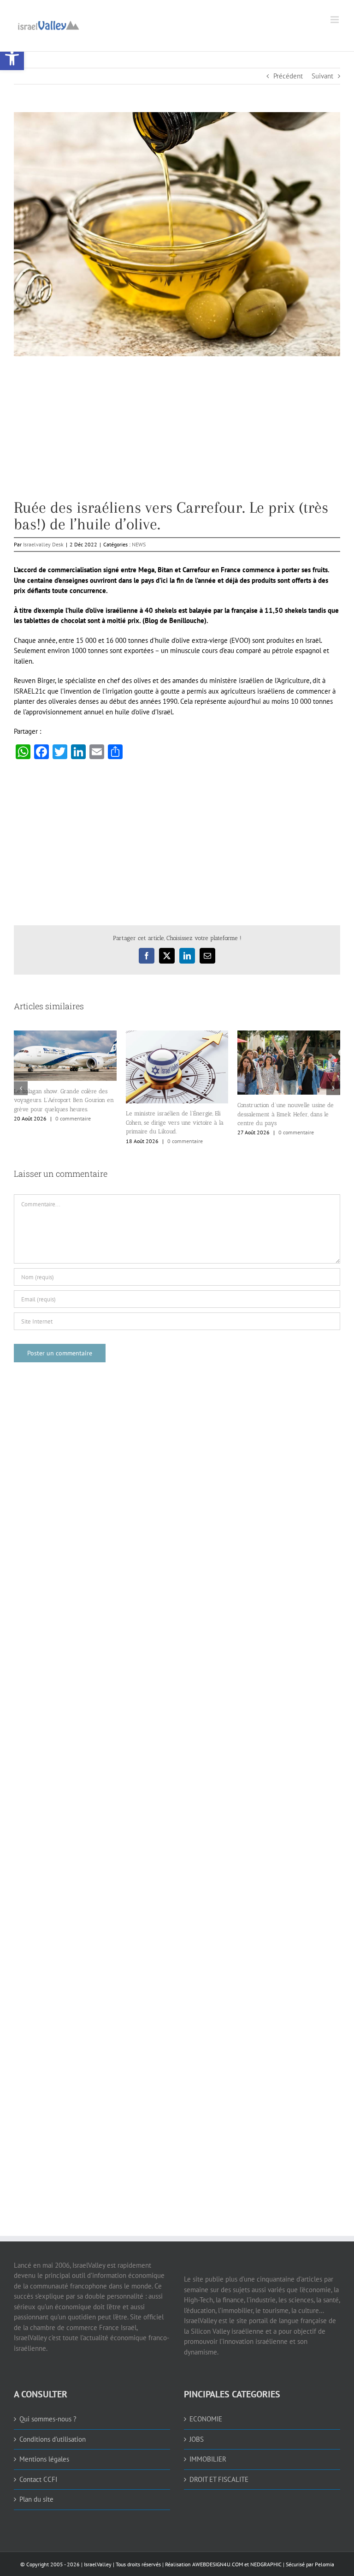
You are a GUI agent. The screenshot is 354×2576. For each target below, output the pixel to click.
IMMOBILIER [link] (208, 2459)
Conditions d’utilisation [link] (53, 2439)
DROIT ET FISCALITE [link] (219, 2479)
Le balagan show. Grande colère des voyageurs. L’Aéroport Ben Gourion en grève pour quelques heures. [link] (64, 1100)
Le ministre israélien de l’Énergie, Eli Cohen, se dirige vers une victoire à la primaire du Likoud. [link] (175, 1122)
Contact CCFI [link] (38, 2479)
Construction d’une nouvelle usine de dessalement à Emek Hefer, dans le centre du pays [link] (286, 1114)
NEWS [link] (139, 544)
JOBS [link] (197, 2439)
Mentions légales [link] (44, 2459)
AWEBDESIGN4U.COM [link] (218, 2564)
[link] (12, 58)
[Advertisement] (177, 435)
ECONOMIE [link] (206, 2419)
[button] (21, 1088)
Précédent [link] (288, 76)
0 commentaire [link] (73, 1118)
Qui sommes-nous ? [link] (48, 2419)
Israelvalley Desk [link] (43, 544)
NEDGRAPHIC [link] (265, 2564)
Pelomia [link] (324, 2564)
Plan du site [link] (36, 2499)
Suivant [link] (322, 76)
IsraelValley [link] (98, 2564)
